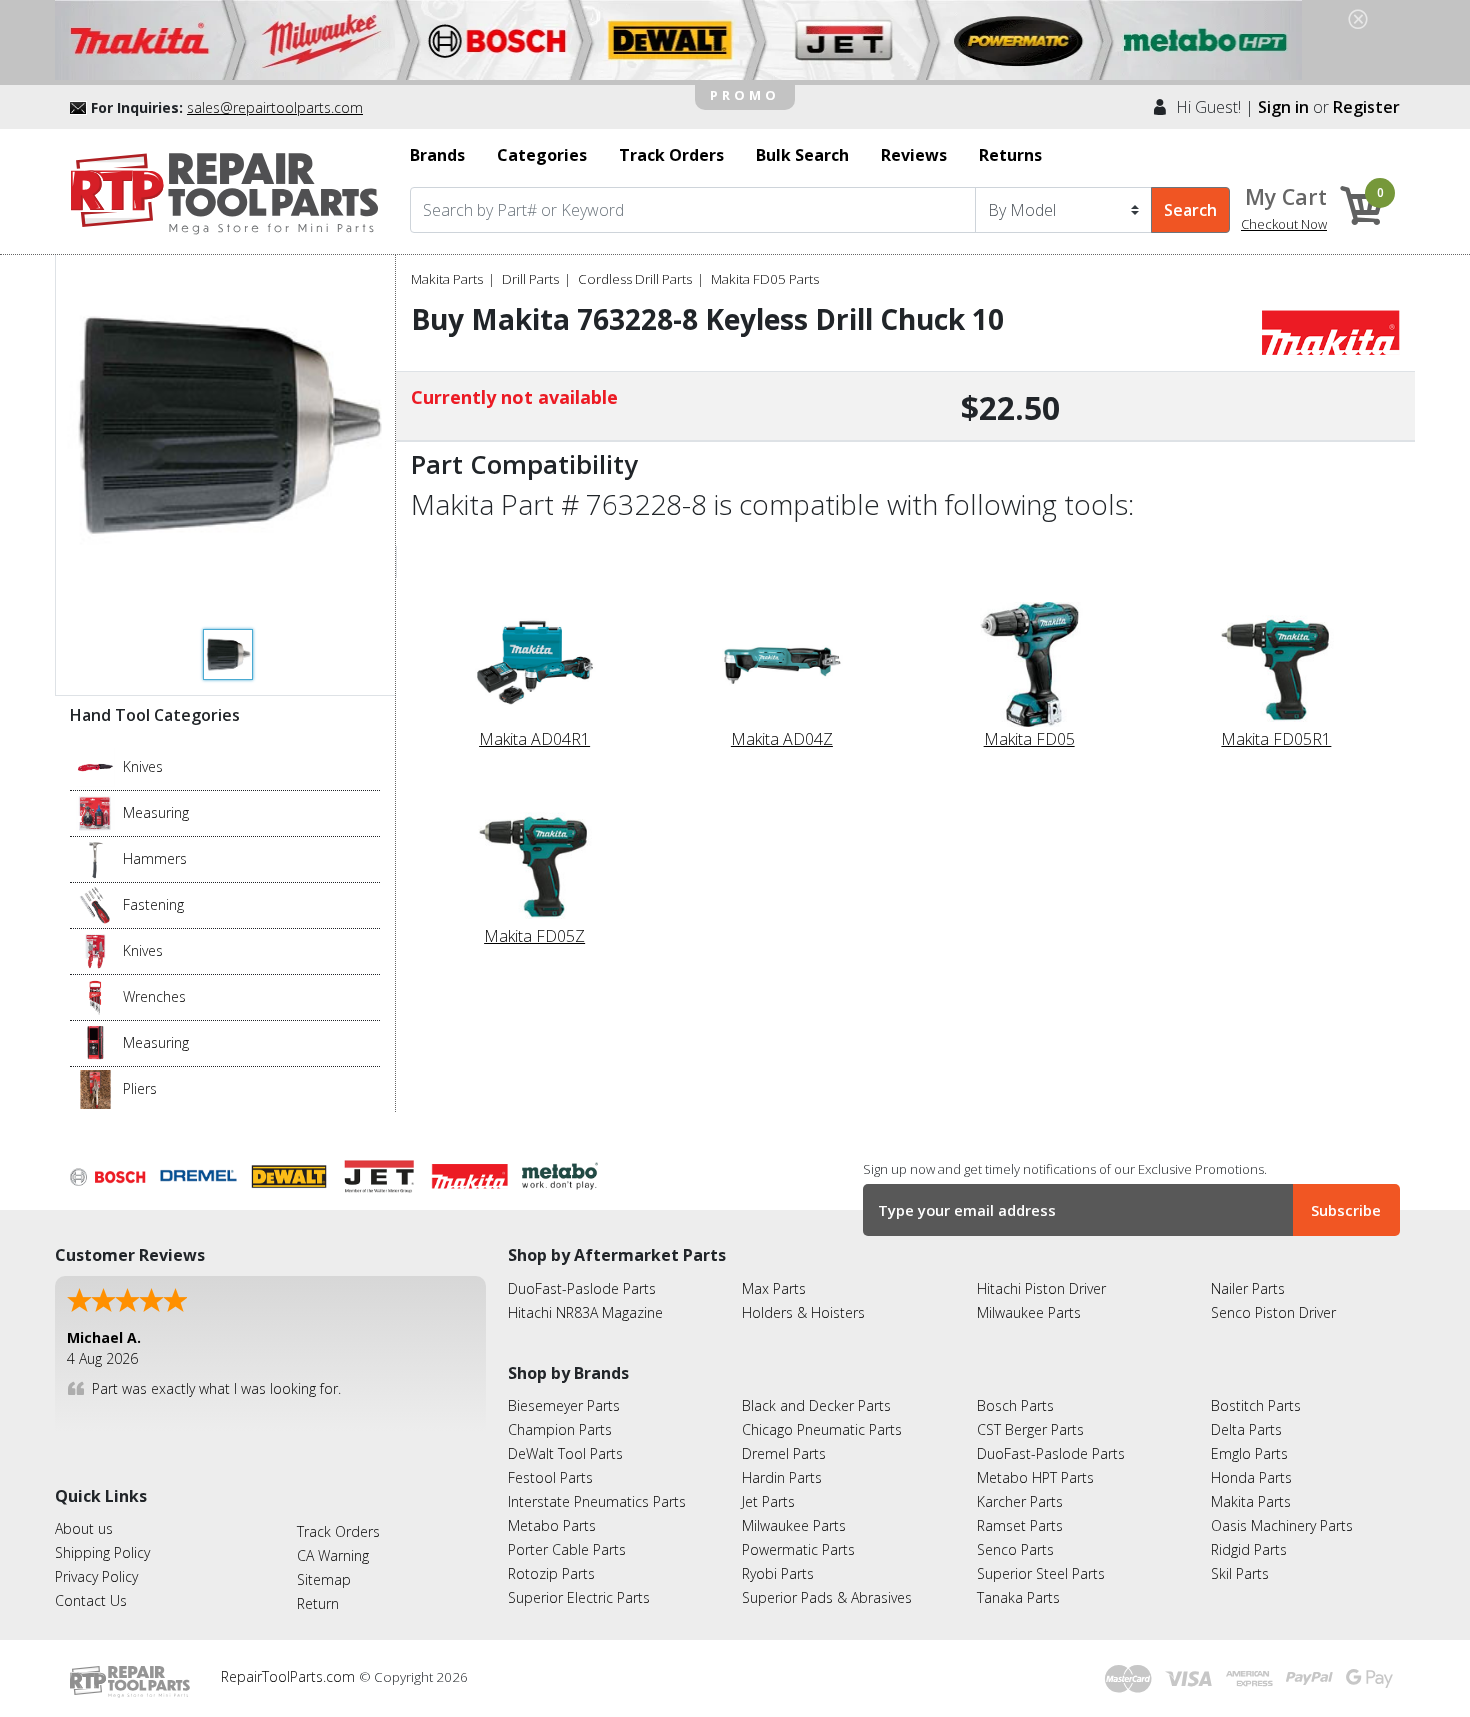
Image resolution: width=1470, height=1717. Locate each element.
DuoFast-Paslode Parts (582, 1288)
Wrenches (154, 996)
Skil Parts (1240, 1573)
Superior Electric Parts (579, 1597)
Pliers (140, 1088)
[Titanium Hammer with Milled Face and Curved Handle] (95, 858)
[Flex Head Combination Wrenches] (95, 996)
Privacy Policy (96, 1576)
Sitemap (324, 1579)
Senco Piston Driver (1273, 1312)
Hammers (155, 858)
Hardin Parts (782, 1477)
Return (318, 1603)
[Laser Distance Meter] (95, 1042)
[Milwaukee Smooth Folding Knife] (95, 950)
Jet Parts (768, 1501)
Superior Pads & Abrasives (827, 1597)
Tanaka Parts (1018, 1597)
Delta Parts (1246, 1429)
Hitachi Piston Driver (1041, 1288)
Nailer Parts (1248, 1288)
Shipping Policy (102, 1552)
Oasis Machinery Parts (1282, 1525)
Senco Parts (1015, 1549)
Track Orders (338, 1531)
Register (1366, 107)
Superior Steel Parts (1041, 1573)
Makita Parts (447, 279)
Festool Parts (550, 1477)
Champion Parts (560, 1429)
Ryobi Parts (778, 1573)
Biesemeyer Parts (564, 1405)
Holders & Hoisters (803, 1312)
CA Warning (333, 1555)
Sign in (1283, 107)
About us (84, 1528)
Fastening (153, 904)
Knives (143, 766)
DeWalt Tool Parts (565, 1453)
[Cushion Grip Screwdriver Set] (95, 904)
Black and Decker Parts (816, 1405)
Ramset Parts (1020, 1525)
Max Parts (774, 1288)
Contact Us (91, 1600)
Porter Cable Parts (567, 1549)
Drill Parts (530, 279)
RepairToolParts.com (290, 1676)
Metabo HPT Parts (1035, 1477)
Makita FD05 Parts (765, 279)
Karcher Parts (1020, 1501)
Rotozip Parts (551, 1573)
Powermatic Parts (798, 1549)
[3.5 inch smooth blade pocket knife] (95, 766)
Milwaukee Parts (1029, 1312)
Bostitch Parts (1256, 1405)
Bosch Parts (1015, 1405)
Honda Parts (1251, 1477)
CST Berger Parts (1030, 1429)
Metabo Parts (552, 1525)
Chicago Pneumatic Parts (822, 1429)
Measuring (156, 812)
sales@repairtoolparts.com (275, 107)
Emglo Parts (1249, 1453)
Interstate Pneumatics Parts (597, 1501)
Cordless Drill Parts (635, 279)
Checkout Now (1284, 224)
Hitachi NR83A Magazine (585, 1312)
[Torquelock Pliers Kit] (95, 1088)
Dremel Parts (784, 1453)
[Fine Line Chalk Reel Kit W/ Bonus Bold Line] (95, 812)
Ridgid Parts (1249, 1549)
